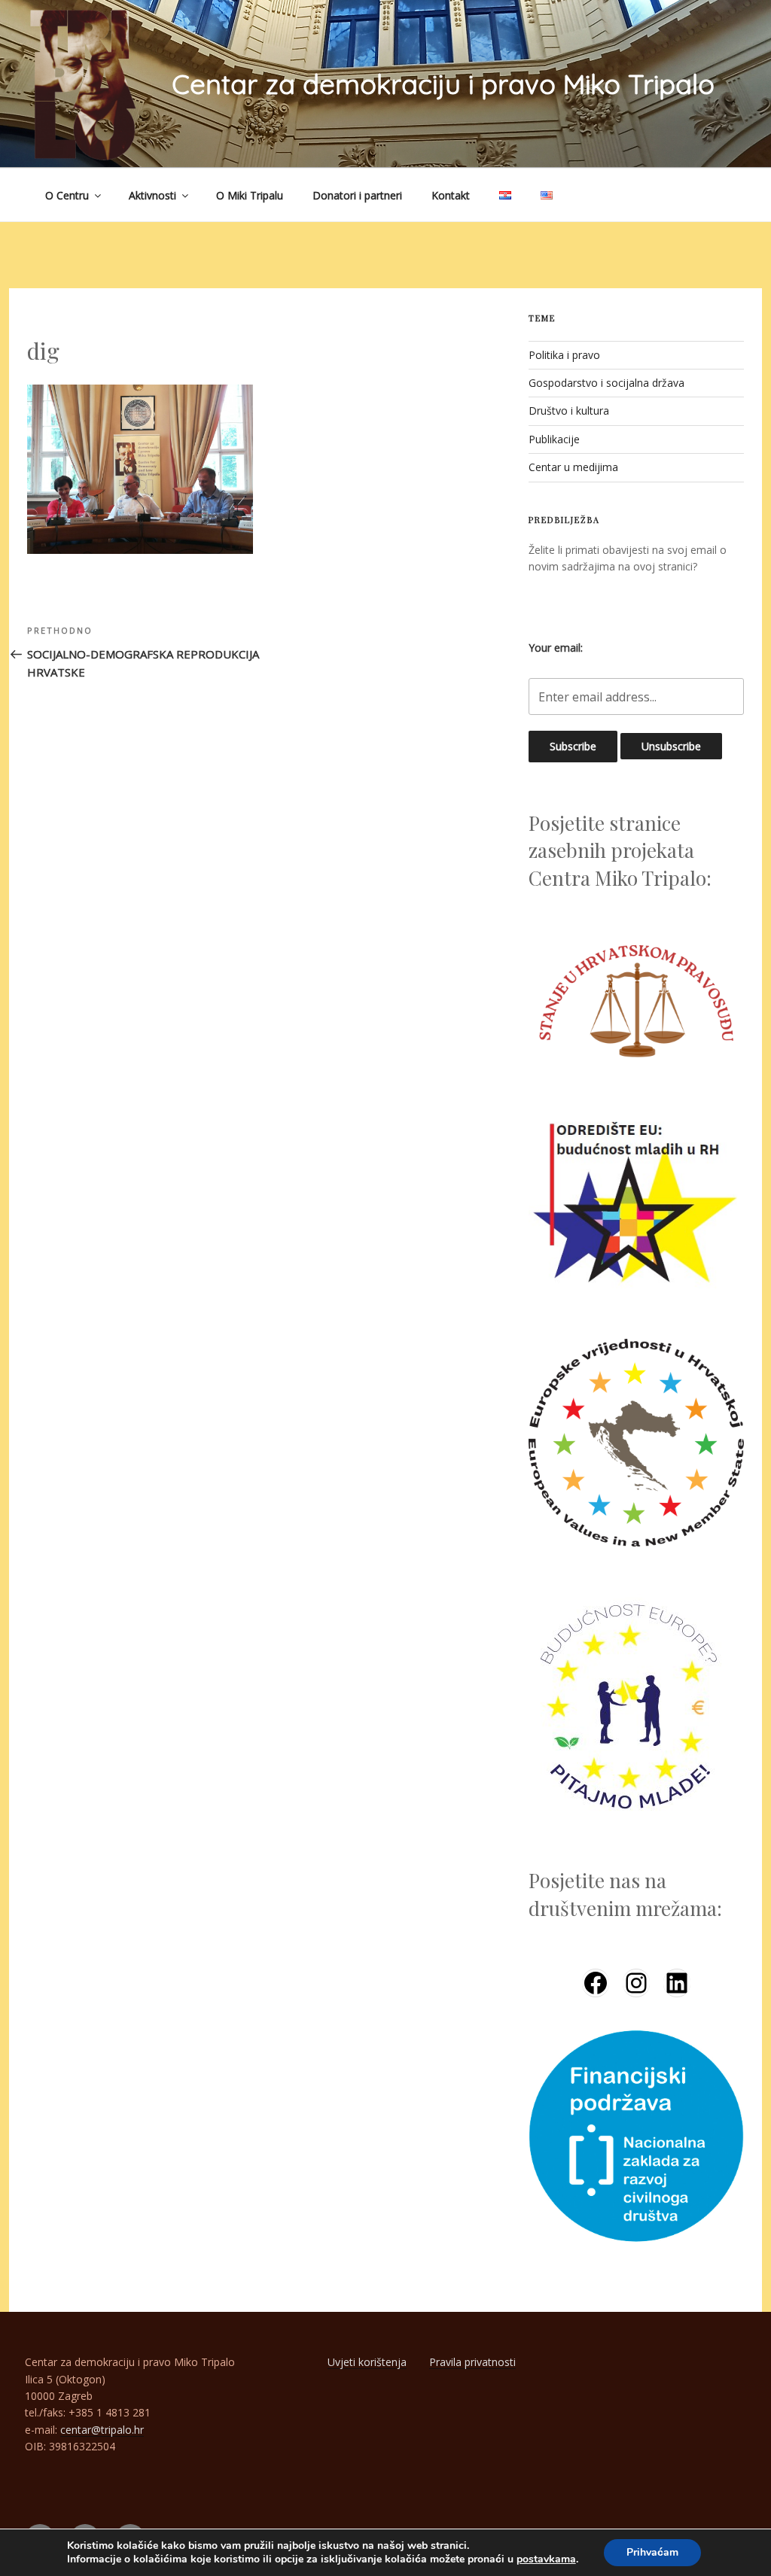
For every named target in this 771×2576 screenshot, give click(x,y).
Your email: (556, 648)
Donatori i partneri (357, 195)
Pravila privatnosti (472, 2362)
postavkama (546, 2559)
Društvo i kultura (569, 411)
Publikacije (554, 439)
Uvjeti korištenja (367, 2362)
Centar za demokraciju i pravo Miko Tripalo (443, 84)
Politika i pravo (564, 355)
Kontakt (451, 195)
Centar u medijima (573, 467)
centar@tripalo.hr (102, 2430)
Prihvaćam (652, 2552)
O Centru (67, 195)
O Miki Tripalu (250, 195)
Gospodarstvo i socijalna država (606, 383)
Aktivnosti (152, 195)
